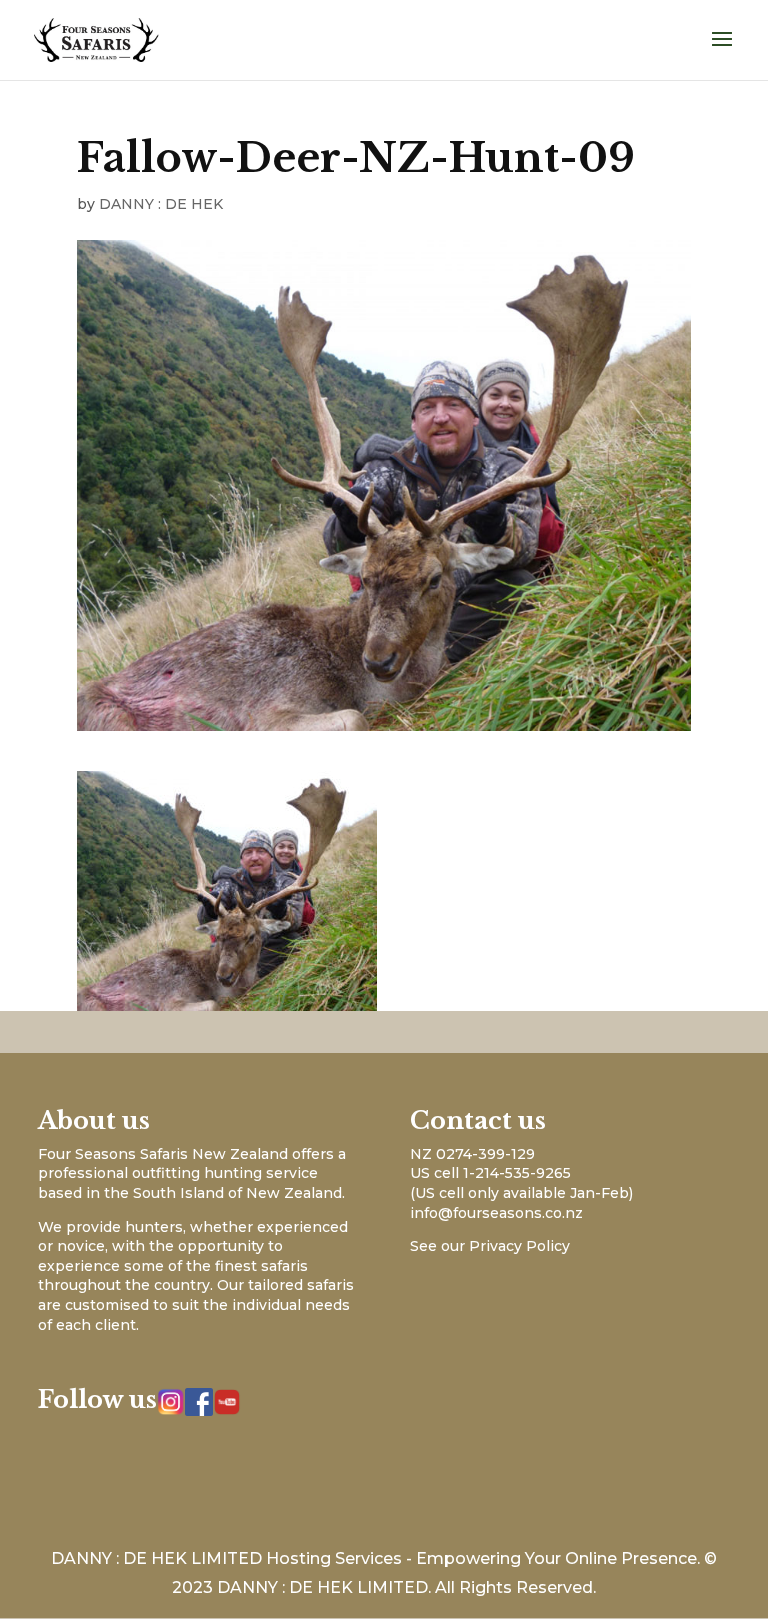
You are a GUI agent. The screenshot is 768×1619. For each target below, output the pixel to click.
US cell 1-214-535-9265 (490, 1173)
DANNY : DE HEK (161, 204)
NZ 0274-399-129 (472, 1154)
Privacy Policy (519, 1246)
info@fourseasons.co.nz (496, 1213)
